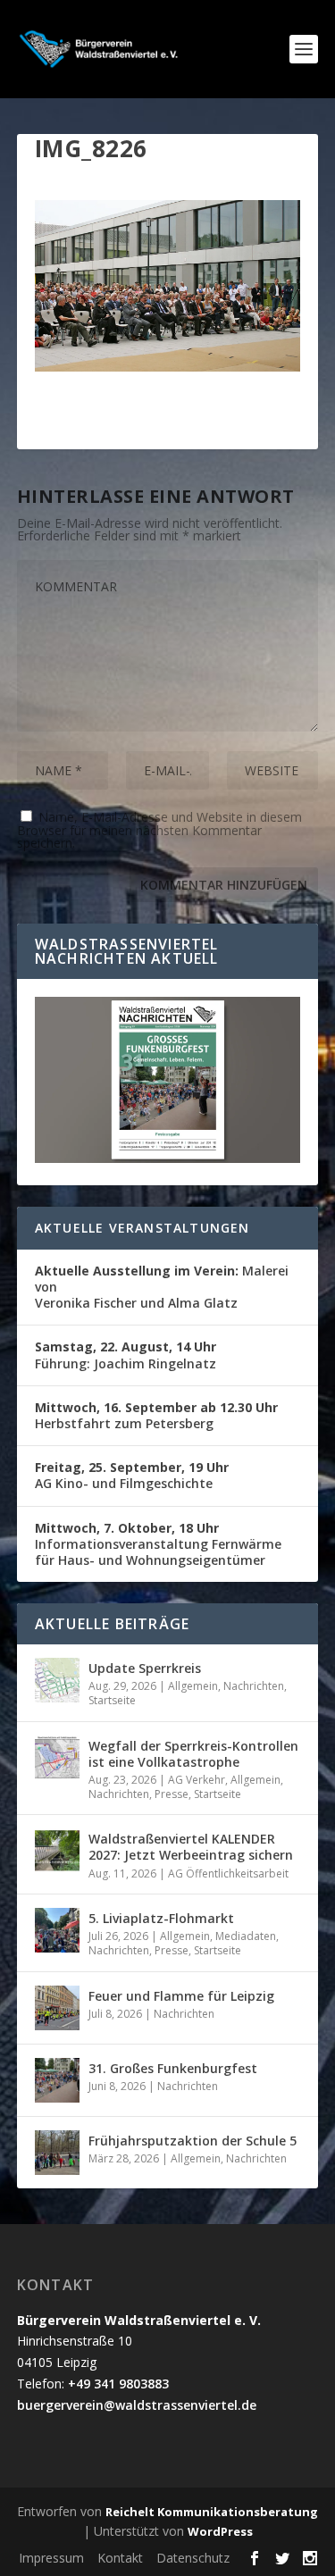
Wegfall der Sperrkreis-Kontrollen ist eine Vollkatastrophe (193, 1754)
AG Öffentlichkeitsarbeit (228, 1873)
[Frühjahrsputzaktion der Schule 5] (57, 2153)
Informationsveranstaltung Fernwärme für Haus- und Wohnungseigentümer (158, 1544)
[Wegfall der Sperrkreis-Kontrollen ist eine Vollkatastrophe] (57, 1758)
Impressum (51, 2558)
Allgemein (193, 1686)
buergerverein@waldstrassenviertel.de (137, 2405)
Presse (172, 1794)
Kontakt (120, 2558)
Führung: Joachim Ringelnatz (126, 1355)
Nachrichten (254, 1686)
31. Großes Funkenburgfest (173, 2068)
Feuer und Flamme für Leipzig (181, 1996)
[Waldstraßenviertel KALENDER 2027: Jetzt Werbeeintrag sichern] (57, 1851)
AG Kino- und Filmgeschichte (132, 1475)
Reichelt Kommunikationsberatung (212, 2512)
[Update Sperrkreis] (57, 1680)
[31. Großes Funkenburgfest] (57, 2080)
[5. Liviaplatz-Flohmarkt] (57, 1930)
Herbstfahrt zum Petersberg (156, 1415)
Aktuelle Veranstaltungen (142, 1228)
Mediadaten (246, 1936)
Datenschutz (193, 2558)
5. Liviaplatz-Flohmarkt (161, 1918)
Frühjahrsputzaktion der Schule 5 (193, 2141)
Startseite (112, 1700)
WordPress (220, 2531)
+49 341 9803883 (118, 2384)
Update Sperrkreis (145, 1668)
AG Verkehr (197, 1780)
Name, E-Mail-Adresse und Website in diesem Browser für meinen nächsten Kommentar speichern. (159, 830)
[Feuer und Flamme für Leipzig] (57, 2008)
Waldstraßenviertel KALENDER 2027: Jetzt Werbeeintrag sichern (191, 1847)
